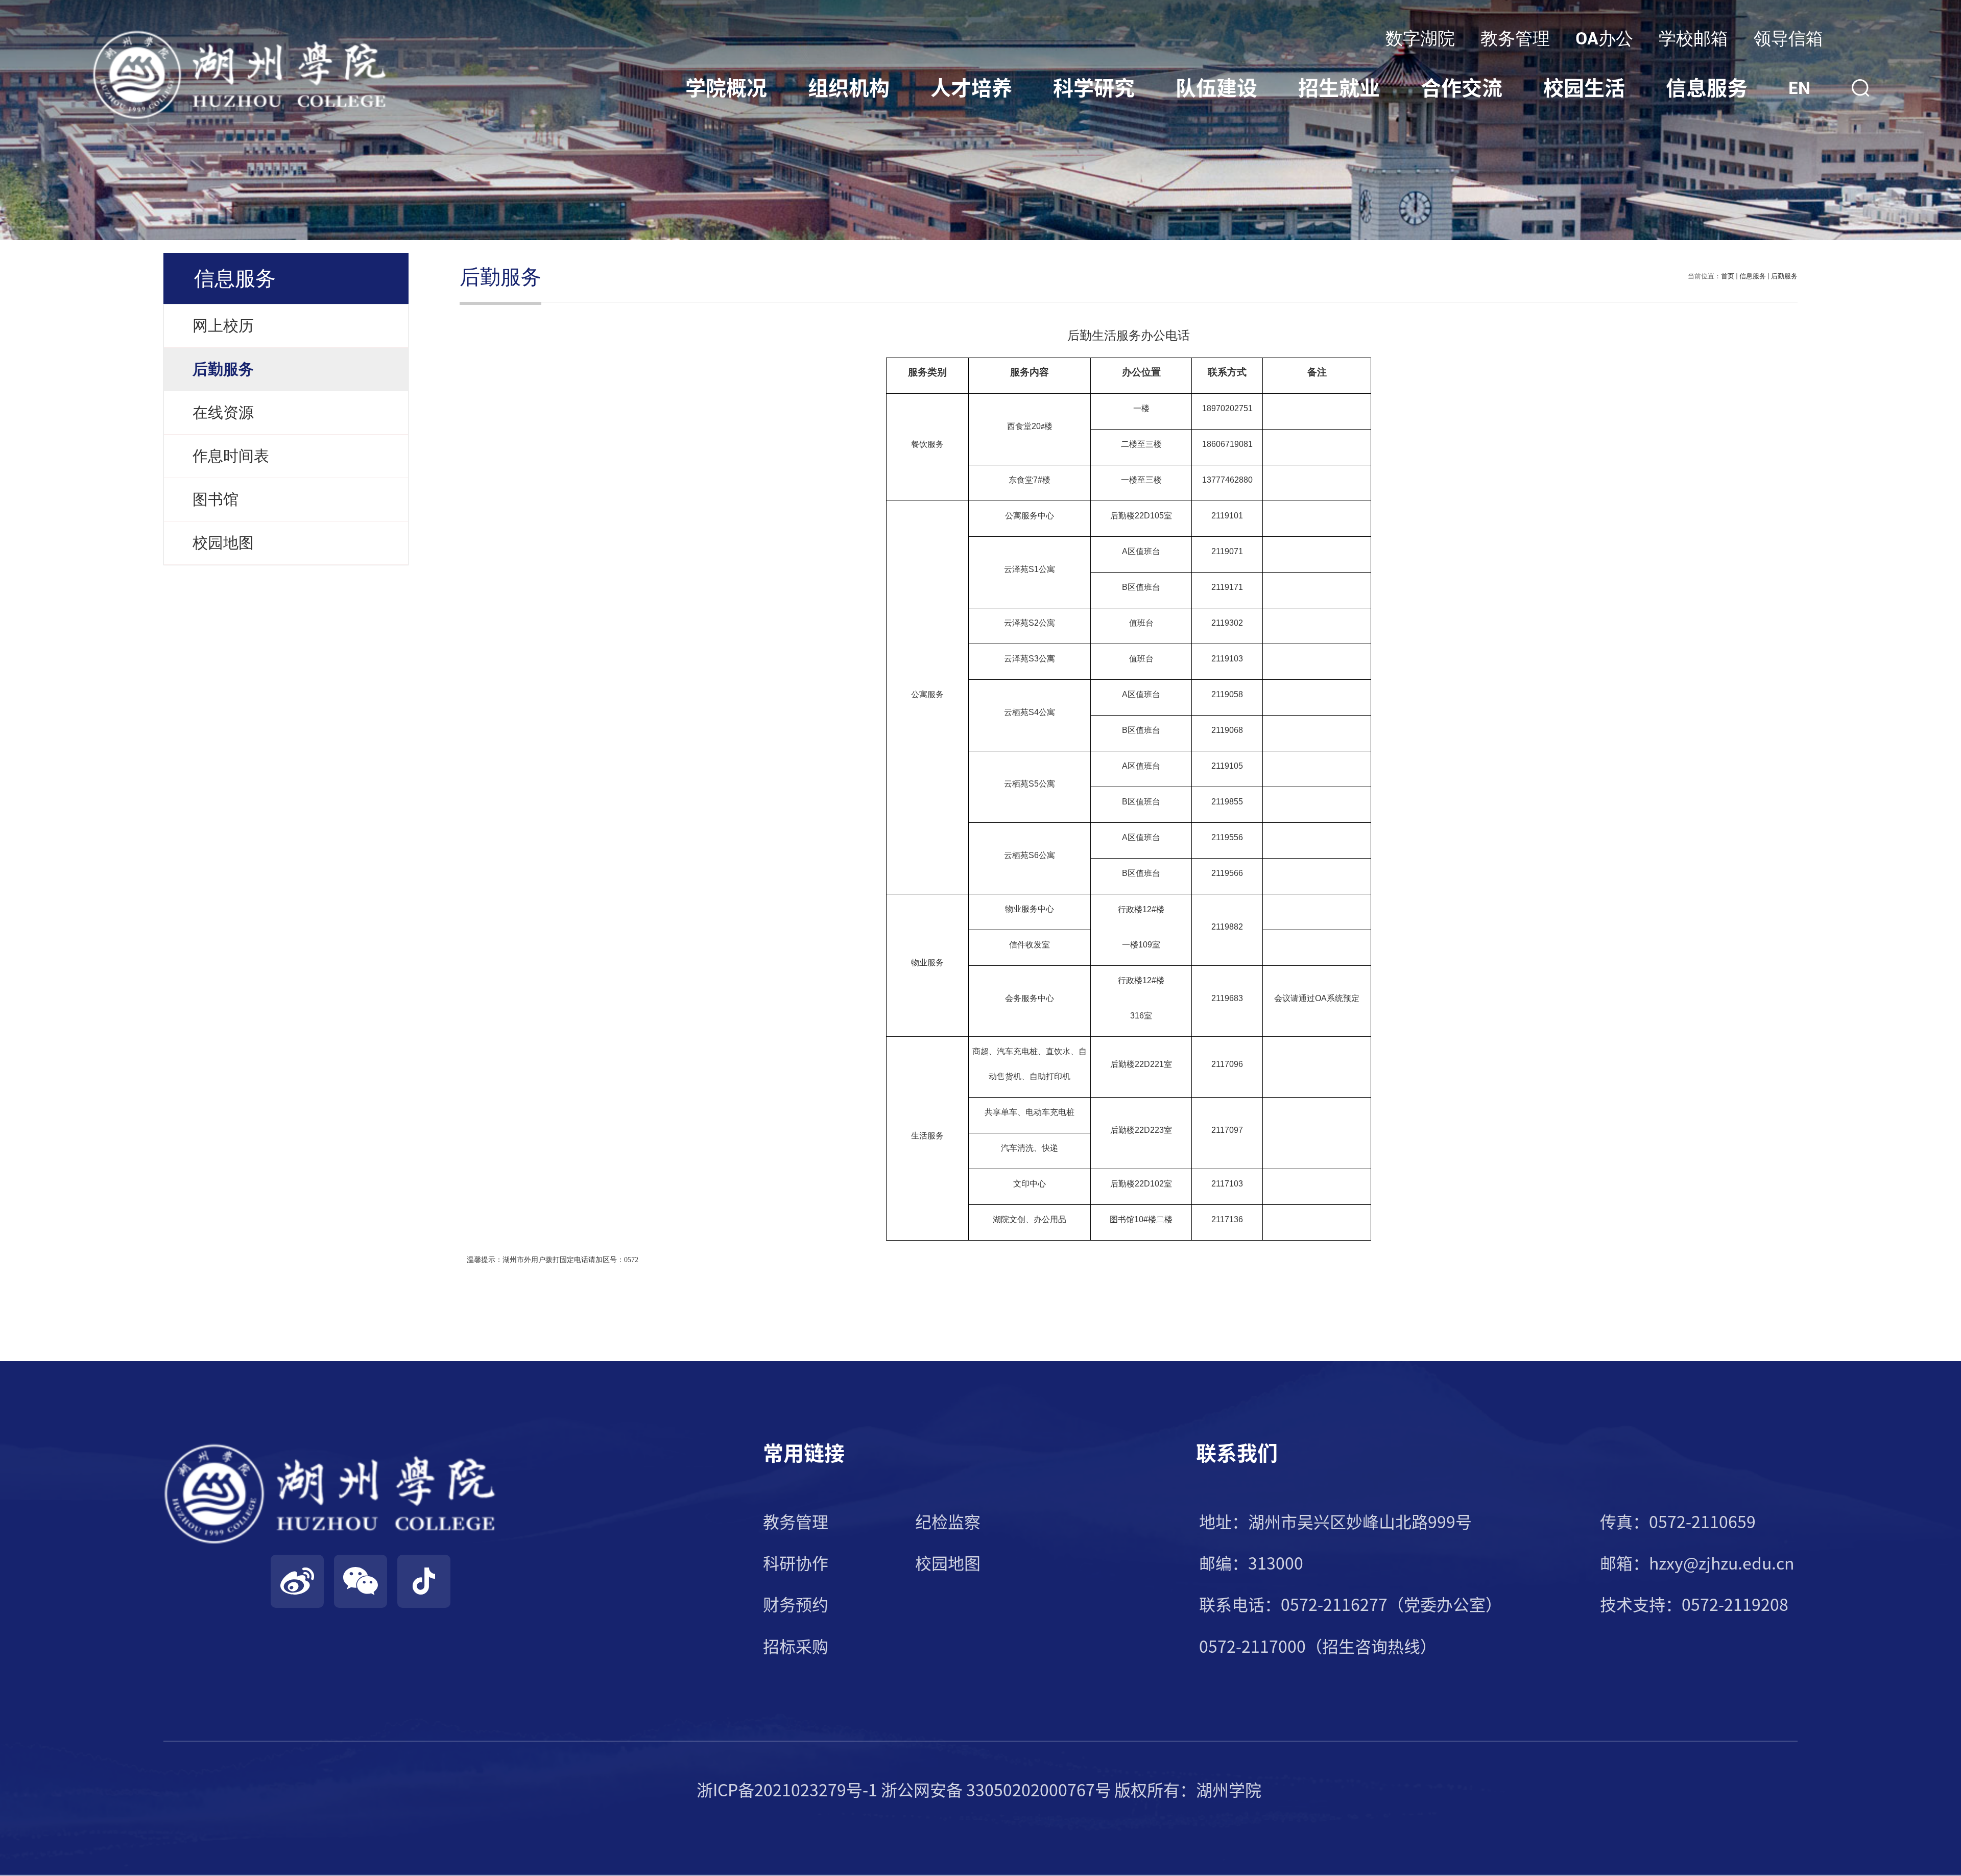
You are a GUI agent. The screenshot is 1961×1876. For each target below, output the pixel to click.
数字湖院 (1420, 38)
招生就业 (1339, 88)
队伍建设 (1216, 88)
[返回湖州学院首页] (240, 33)
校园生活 (1584, 88)
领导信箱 (1788, 38)
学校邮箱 (1693, 38)
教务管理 (1515, 38)
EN (1799, 88)
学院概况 (726, 88)
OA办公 (1604, 38)
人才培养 (971, 88)
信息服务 (1707, 88)
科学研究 (1094, 88)
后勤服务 (1784, 276)
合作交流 (1462, 88)
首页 (1728, 276)
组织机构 (849, 88)
